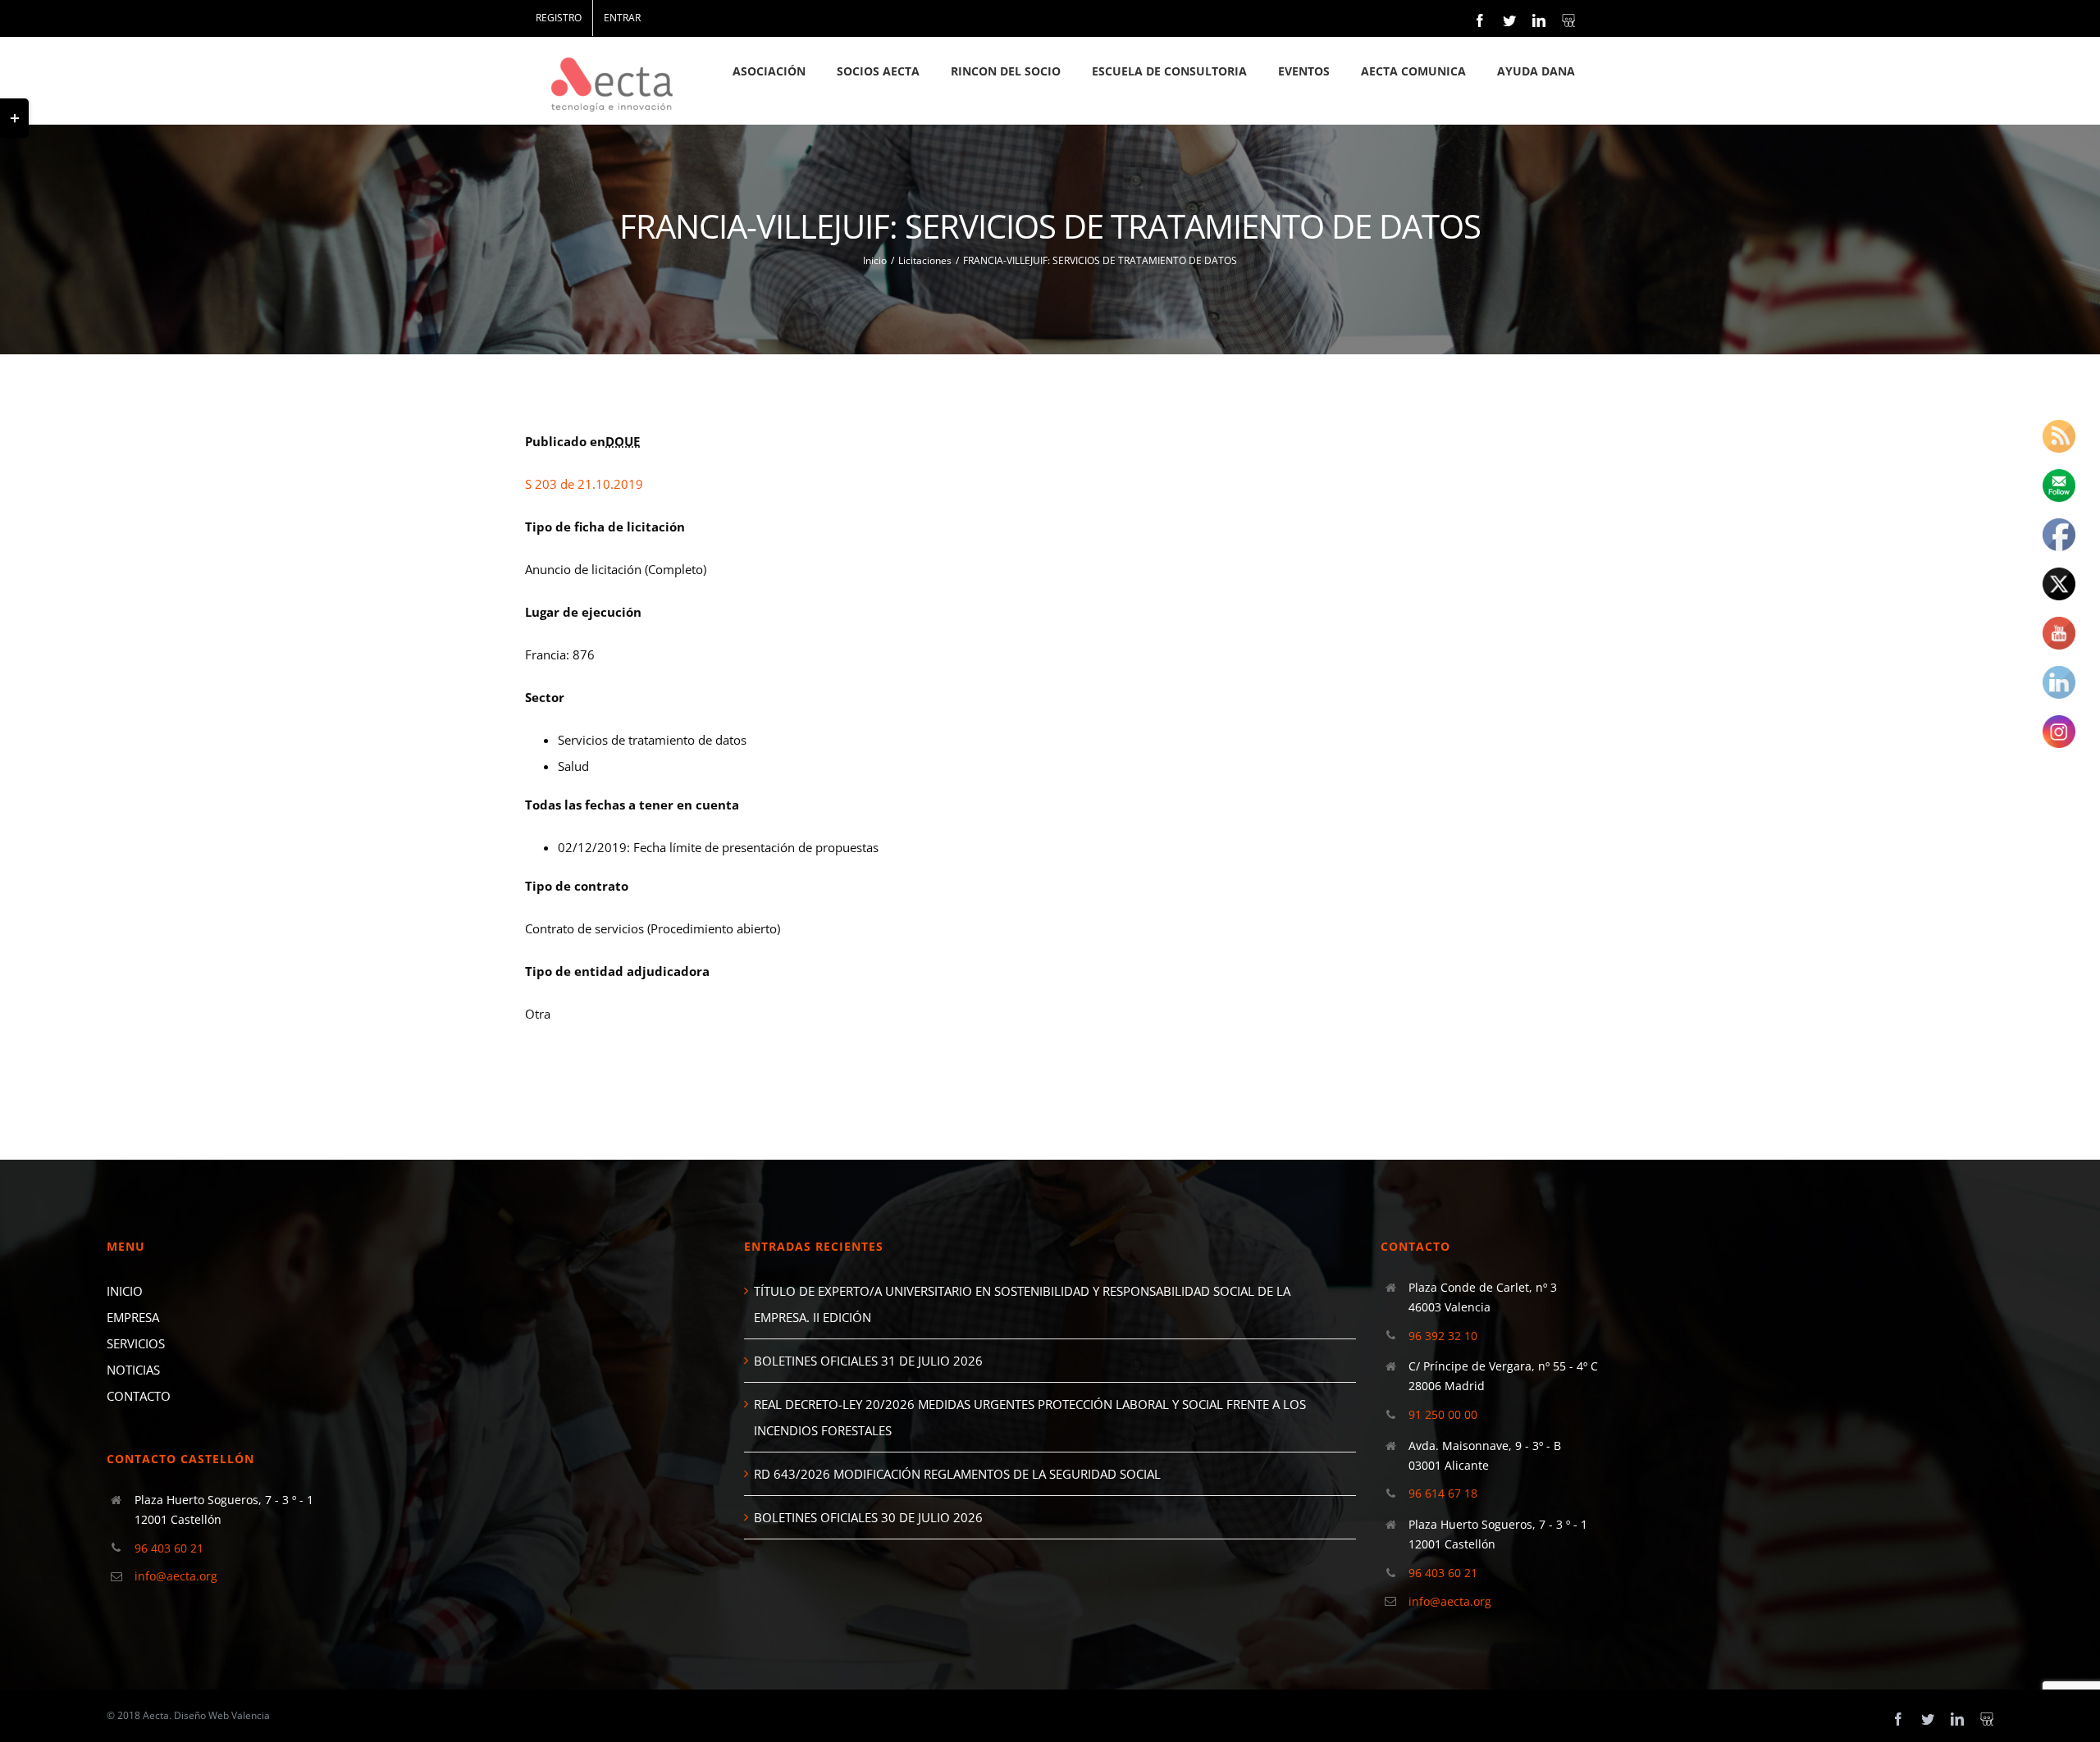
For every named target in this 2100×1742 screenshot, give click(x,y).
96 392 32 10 (1443, 1336)
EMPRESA (133, 1317)
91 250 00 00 (1443, 1414)
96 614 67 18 (1443, 1493)
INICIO (125, 1291)
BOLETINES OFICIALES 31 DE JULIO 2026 (868, 1361)
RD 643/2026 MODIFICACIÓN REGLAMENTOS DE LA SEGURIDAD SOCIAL (957, 1474)
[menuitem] (559, 18)
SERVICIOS (136, 1343)
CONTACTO (139, 1396)
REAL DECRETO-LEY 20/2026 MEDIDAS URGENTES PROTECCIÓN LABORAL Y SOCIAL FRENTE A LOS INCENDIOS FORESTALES (1030, 1417)
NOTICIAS (133, 1370)
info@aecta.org (176, 1576)
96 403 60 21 (169, 1548)
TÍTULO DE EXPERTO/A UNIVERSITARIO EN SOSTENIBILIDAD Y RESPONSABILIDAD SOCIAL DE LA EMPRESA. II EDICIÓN (1022, 1304)
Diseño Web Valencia (222, 1715)
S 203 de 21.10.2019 (584, 484)
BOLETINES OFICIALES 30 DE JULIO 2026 (868, 1517)
